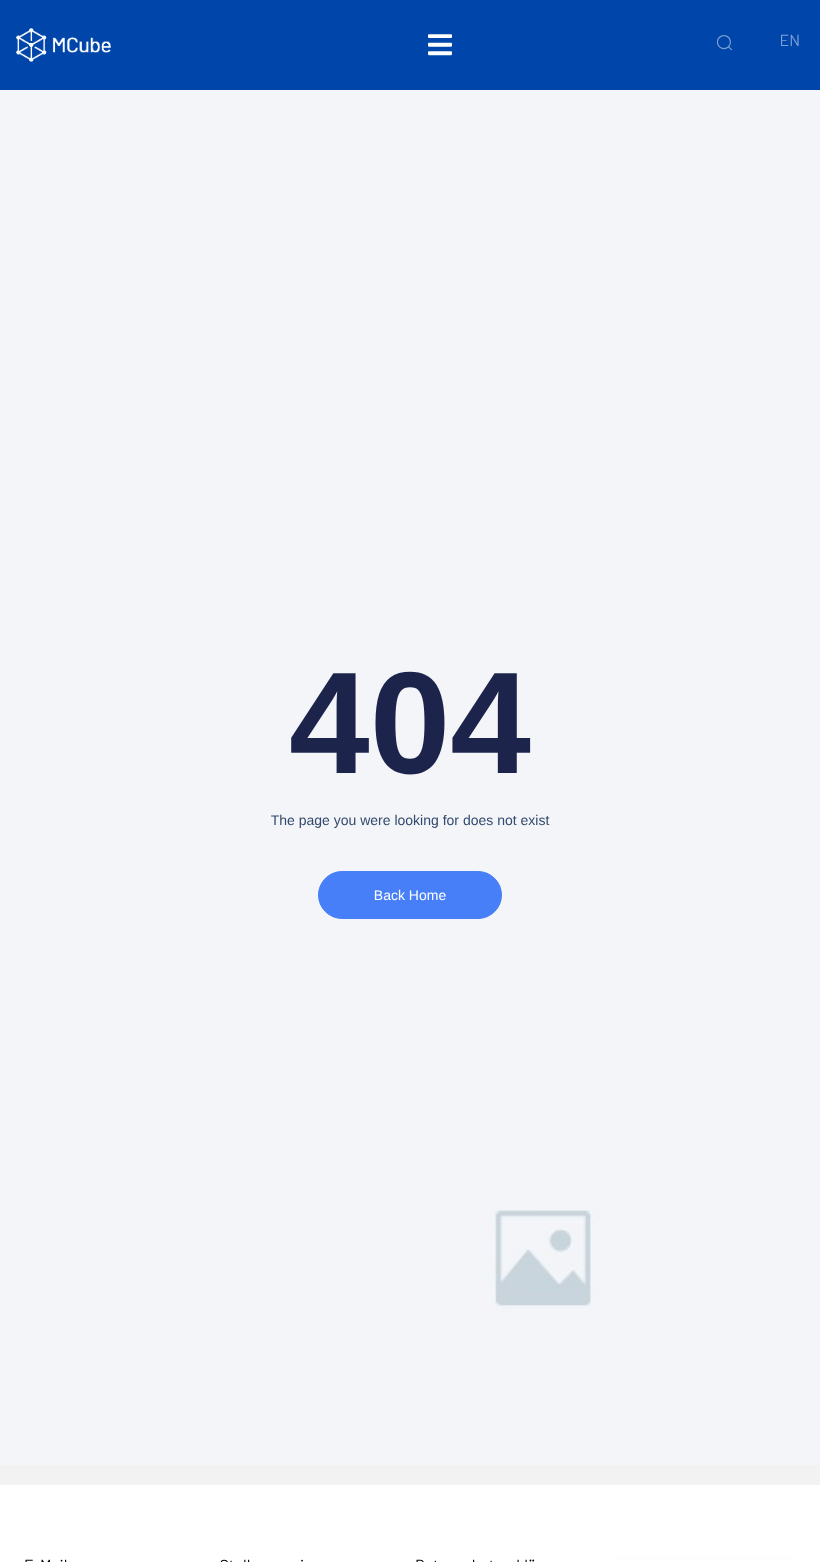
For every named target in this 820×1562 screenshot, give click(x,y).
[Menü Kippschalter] (440, 44)
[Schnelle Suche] (724, 42)
